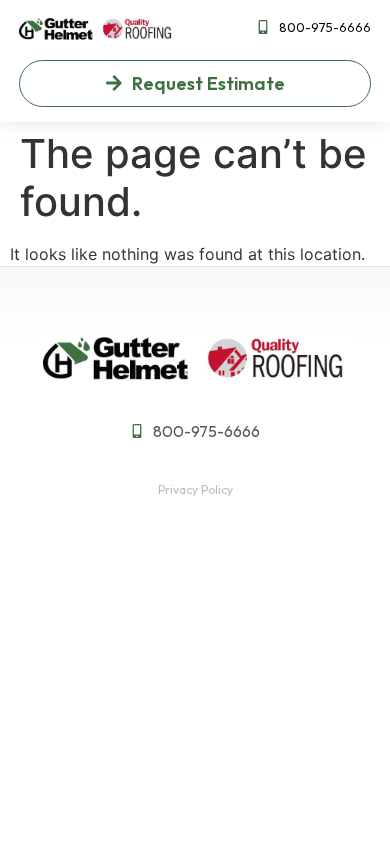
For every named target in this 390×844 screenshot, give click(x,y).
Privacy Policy (195, 489)
